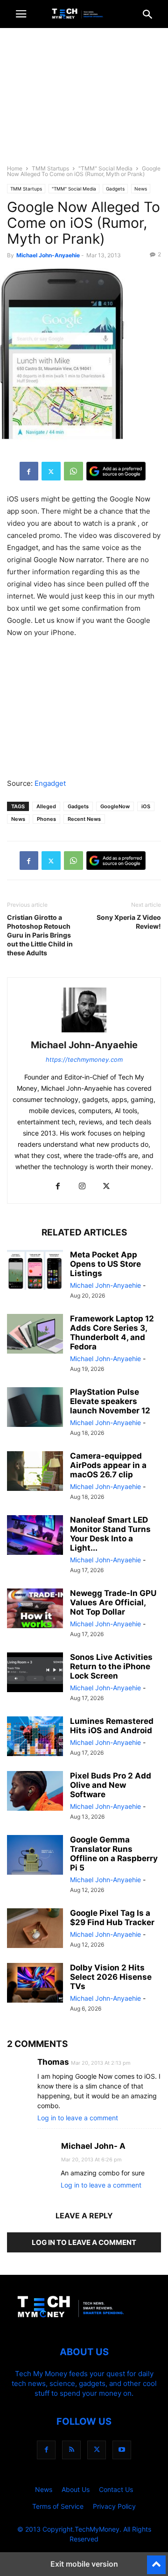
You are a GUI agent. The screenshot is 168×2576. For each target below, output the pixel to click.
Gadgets (115, 189)
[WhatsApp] (73, 471)
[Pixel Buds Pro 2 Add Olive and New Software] (35, 1792)
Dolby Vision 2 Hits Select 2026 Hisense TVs (111, 1977)
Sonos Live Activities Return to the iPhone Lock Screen (111, 1666)
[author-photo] (84, 1032)
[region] (84, 100)
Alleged (46, 806)
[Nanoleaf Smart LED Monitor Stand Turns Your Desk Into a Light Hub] (35, 1536)
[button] (21, 14)
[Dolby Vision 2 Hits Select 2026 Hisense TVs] (35, 1984)
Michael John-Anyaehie (48, 255)
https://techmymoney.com (84, 1059)
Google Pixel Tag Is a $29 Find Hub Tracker (112, 1918)
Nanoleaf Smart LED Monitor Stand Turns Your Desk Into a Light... (110, 1534)
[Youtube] (122, 2450)
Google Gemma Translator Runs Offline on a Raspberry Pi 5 (114, 1854)
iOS (146, 806)
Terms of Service (58, 2506)
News (141, 189)
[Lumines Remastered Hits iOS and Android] (35, 1737)
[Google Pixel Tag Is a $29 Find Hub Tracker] (35, 1929)
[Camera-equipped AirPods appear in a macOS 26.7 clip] (35, 1472)
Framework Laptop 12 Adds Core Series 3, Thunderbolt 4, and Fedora (112, 1333)
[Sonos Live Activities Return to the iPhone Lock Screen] (35, 1673)
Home (15, 168)
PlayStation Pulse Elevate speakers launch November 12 (110, 1401)
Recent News (84, 819)
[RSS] (71, 2450)
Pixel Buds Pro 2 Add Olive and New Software (111, 1785)
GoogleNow (115, 806)
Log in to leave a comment (78, 2118)
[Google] (116, 471)
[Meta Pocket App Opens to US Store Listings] (35, 1271)
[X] (51, 471)
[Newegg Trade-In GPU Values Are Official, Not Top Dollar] (35, 1609)
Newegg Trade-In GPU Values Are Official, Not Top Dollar (113, 1602)
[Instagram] (82, 1187)
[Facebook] (29, 471)
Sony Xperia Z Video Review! (129, 922)
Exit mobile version (84, 2564)
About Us (76, 2489)
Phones (46, 819)
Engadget (50, 783)
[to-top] (156, 2561)
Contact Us (116, 2489)
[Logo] (84, 2324)
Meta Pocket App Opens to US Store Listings (105, 1264)
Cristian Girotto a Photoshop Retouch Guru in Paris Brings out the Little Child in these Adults (40, 935)
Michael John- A (93, 2146)
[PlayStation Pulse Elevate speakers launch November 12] (35, 1408)
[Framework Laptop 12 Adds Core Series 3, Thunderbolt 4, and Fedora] (35, 1335)
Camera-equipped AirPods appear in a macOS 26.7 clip (108, 1465)
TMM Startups (50, 168)
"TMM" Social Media (105, 168)
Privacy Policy (114, 2506)
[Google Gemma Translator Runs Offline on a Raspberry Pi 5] (35, 1856)
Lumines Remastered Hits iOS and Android (112, 1726)
